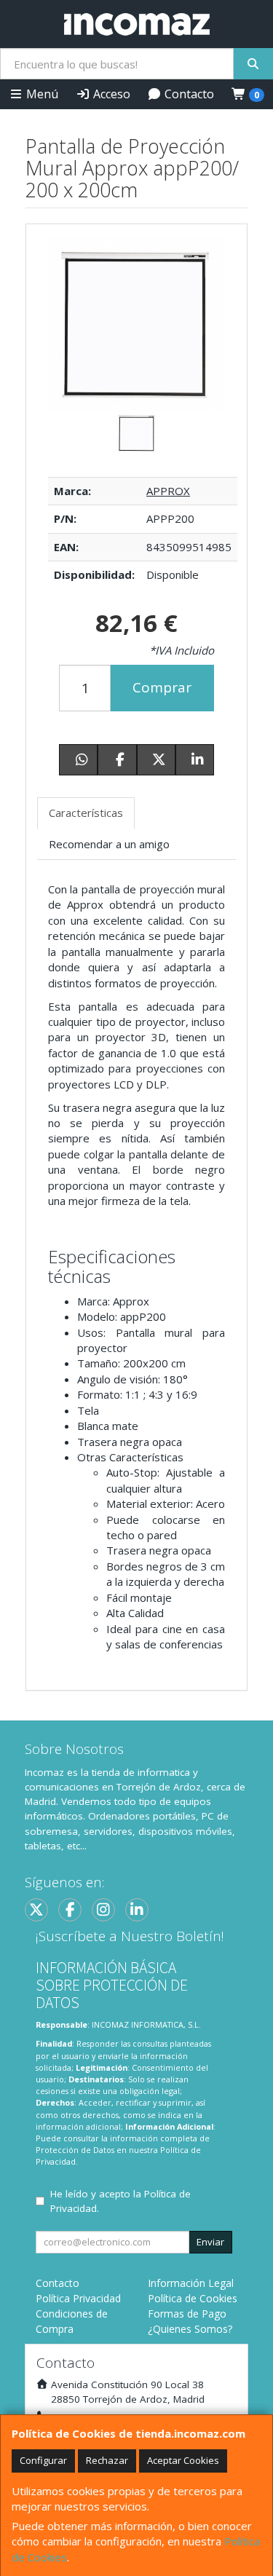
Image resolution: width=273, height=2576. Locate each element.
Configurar (43, 2460)
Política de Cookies (193, 2298)
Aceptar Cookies (183, 2460)
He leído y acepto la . (120, 2201)
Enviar (210, 2242)
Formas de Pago (187, 2314)
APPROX (168, 491)
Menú (41, 94)
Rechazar (107, 2460)
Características (86, 813)
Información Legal (191, 2283)
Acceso (110, 94)
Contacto (188, 94)
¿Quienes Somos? (190, 2329)
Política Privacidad (78, 2298)
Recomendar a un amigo (109, 844)
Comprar (162, 687)
